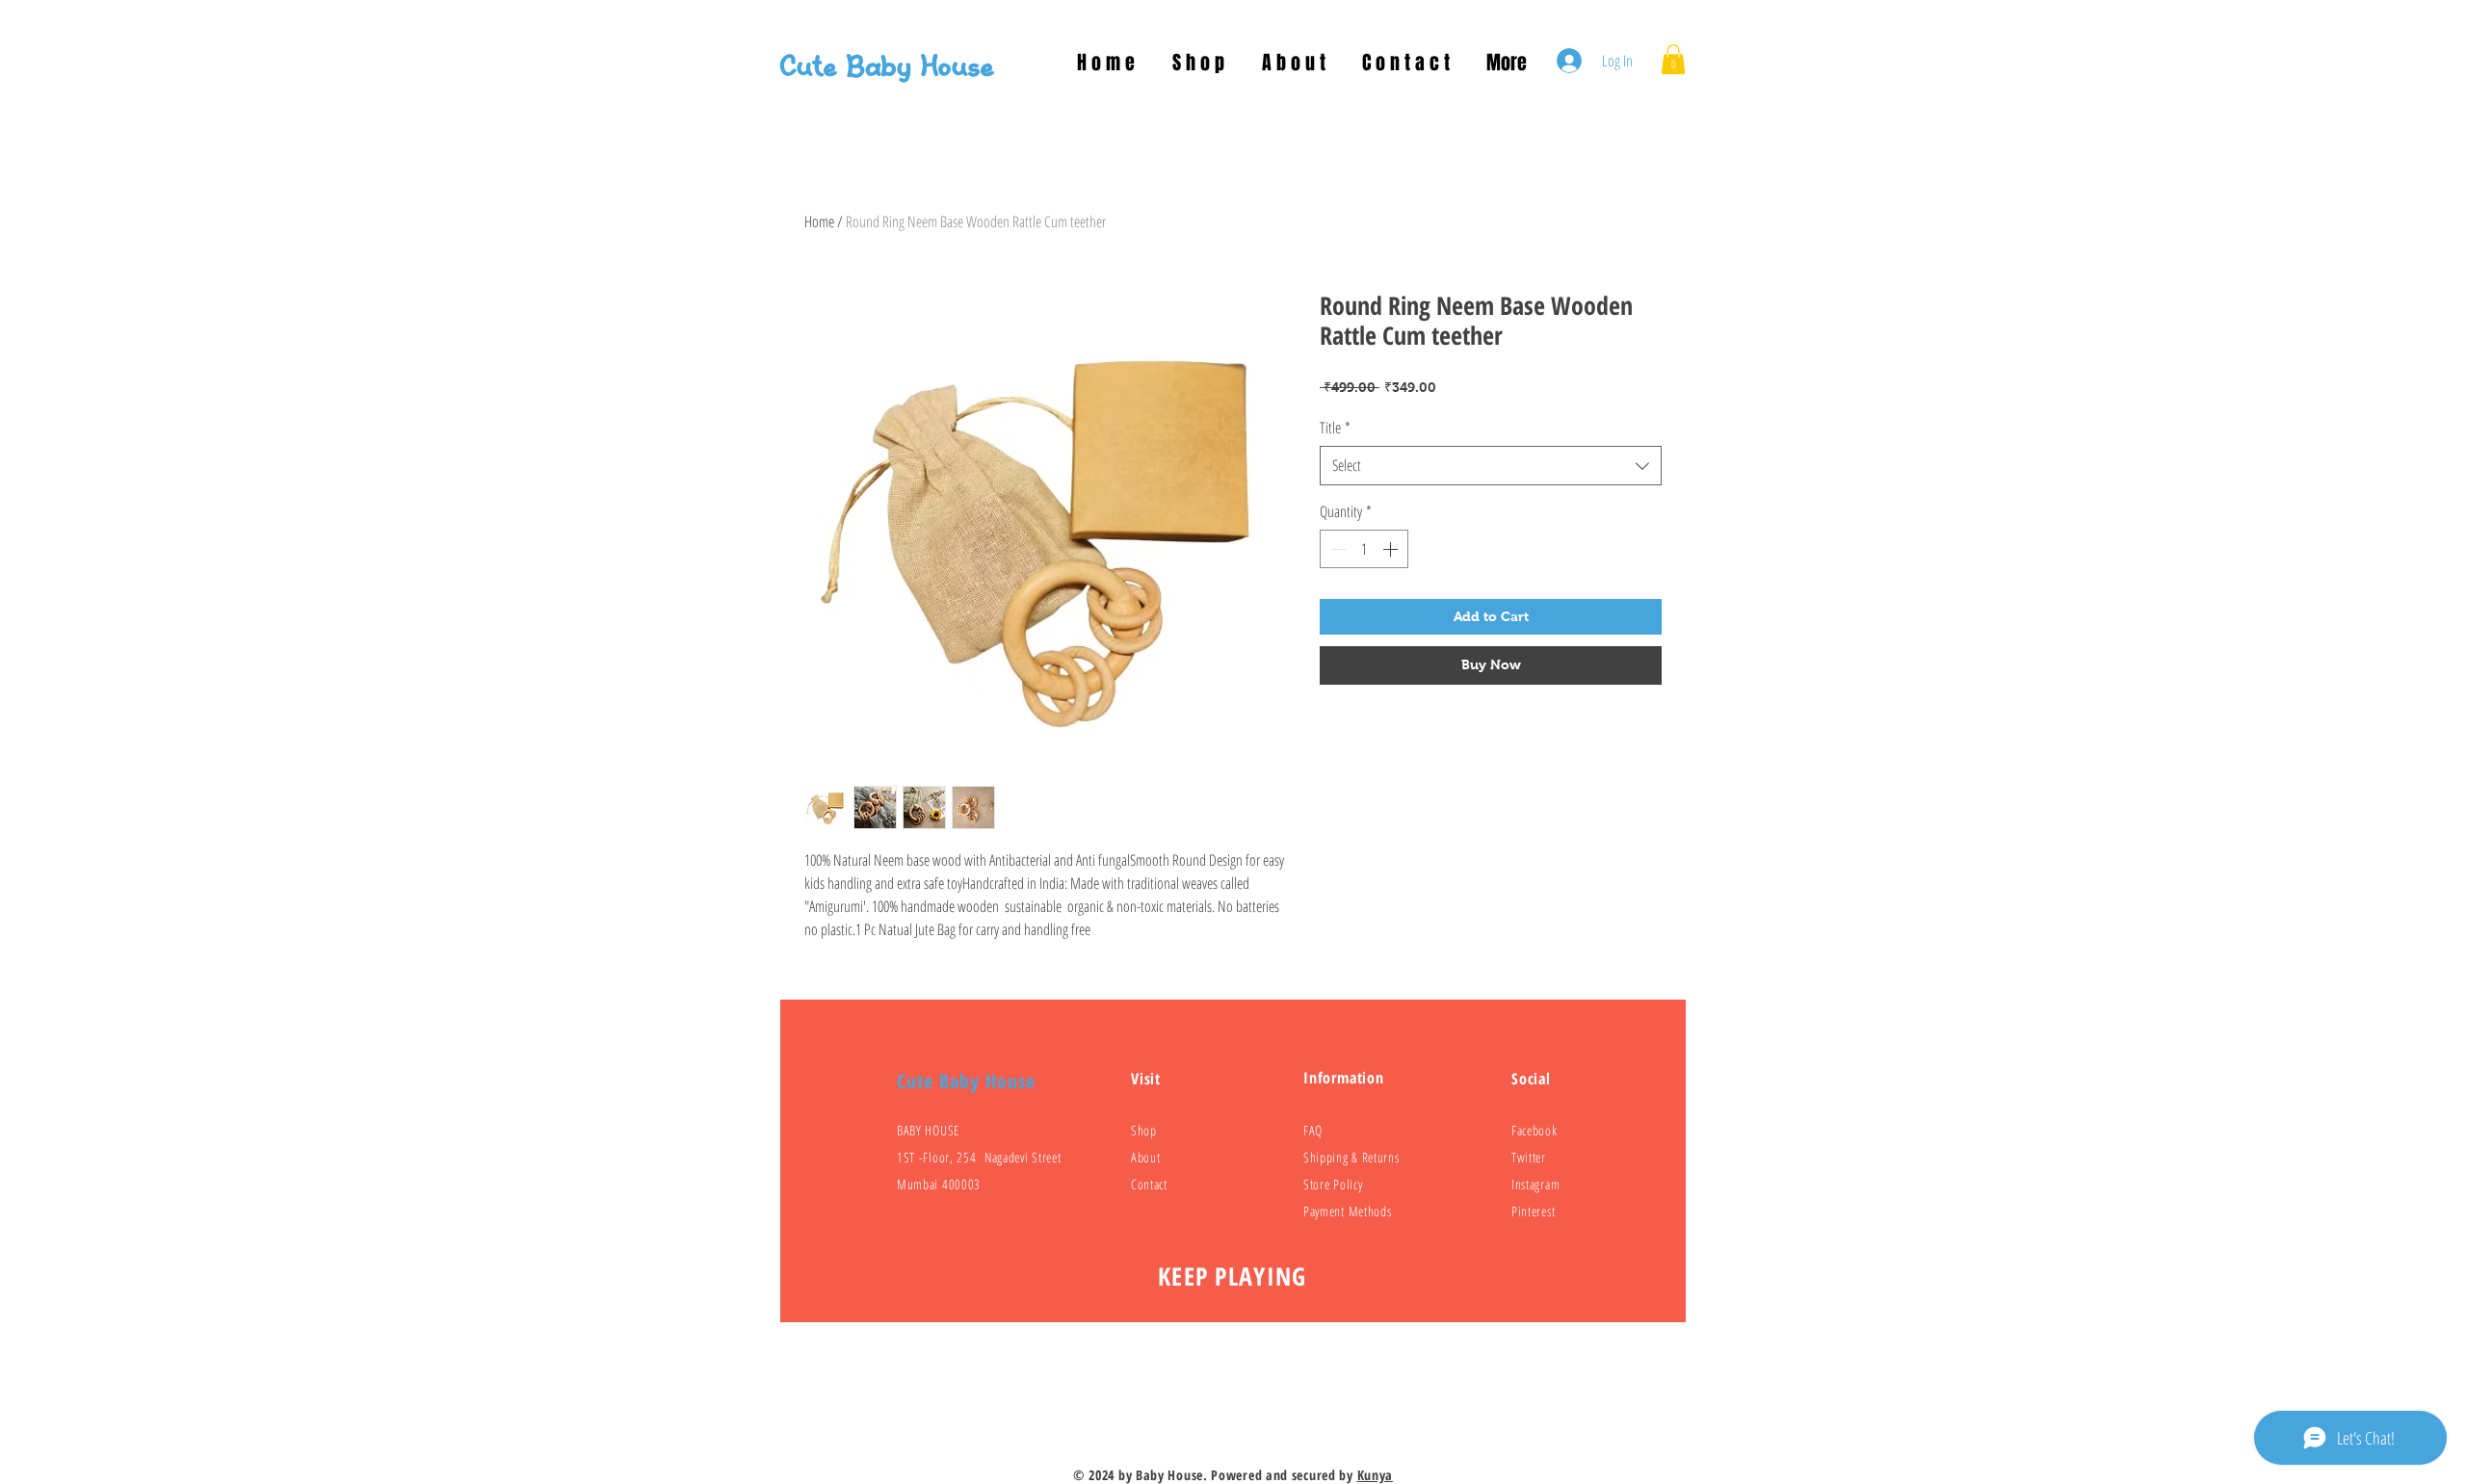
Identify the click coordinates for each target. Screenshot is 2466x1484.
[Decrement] (1336, 549)
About (1146, 1157)
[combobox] (1491, 465)
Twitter (1529, 1157)
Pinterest (1533, 1211)
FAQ (1313, 1130)
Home (819, 221)
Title (1335, 428)
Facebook (1535, 1130)
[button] (1673, 59)
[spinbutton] (1364, 549)
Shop (1144, 1130)
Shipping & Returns (1351, 1157)
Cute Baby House (887, 68)
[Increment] (1392, 549)
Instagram (1535, 1184)
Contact (1149, 1184)
